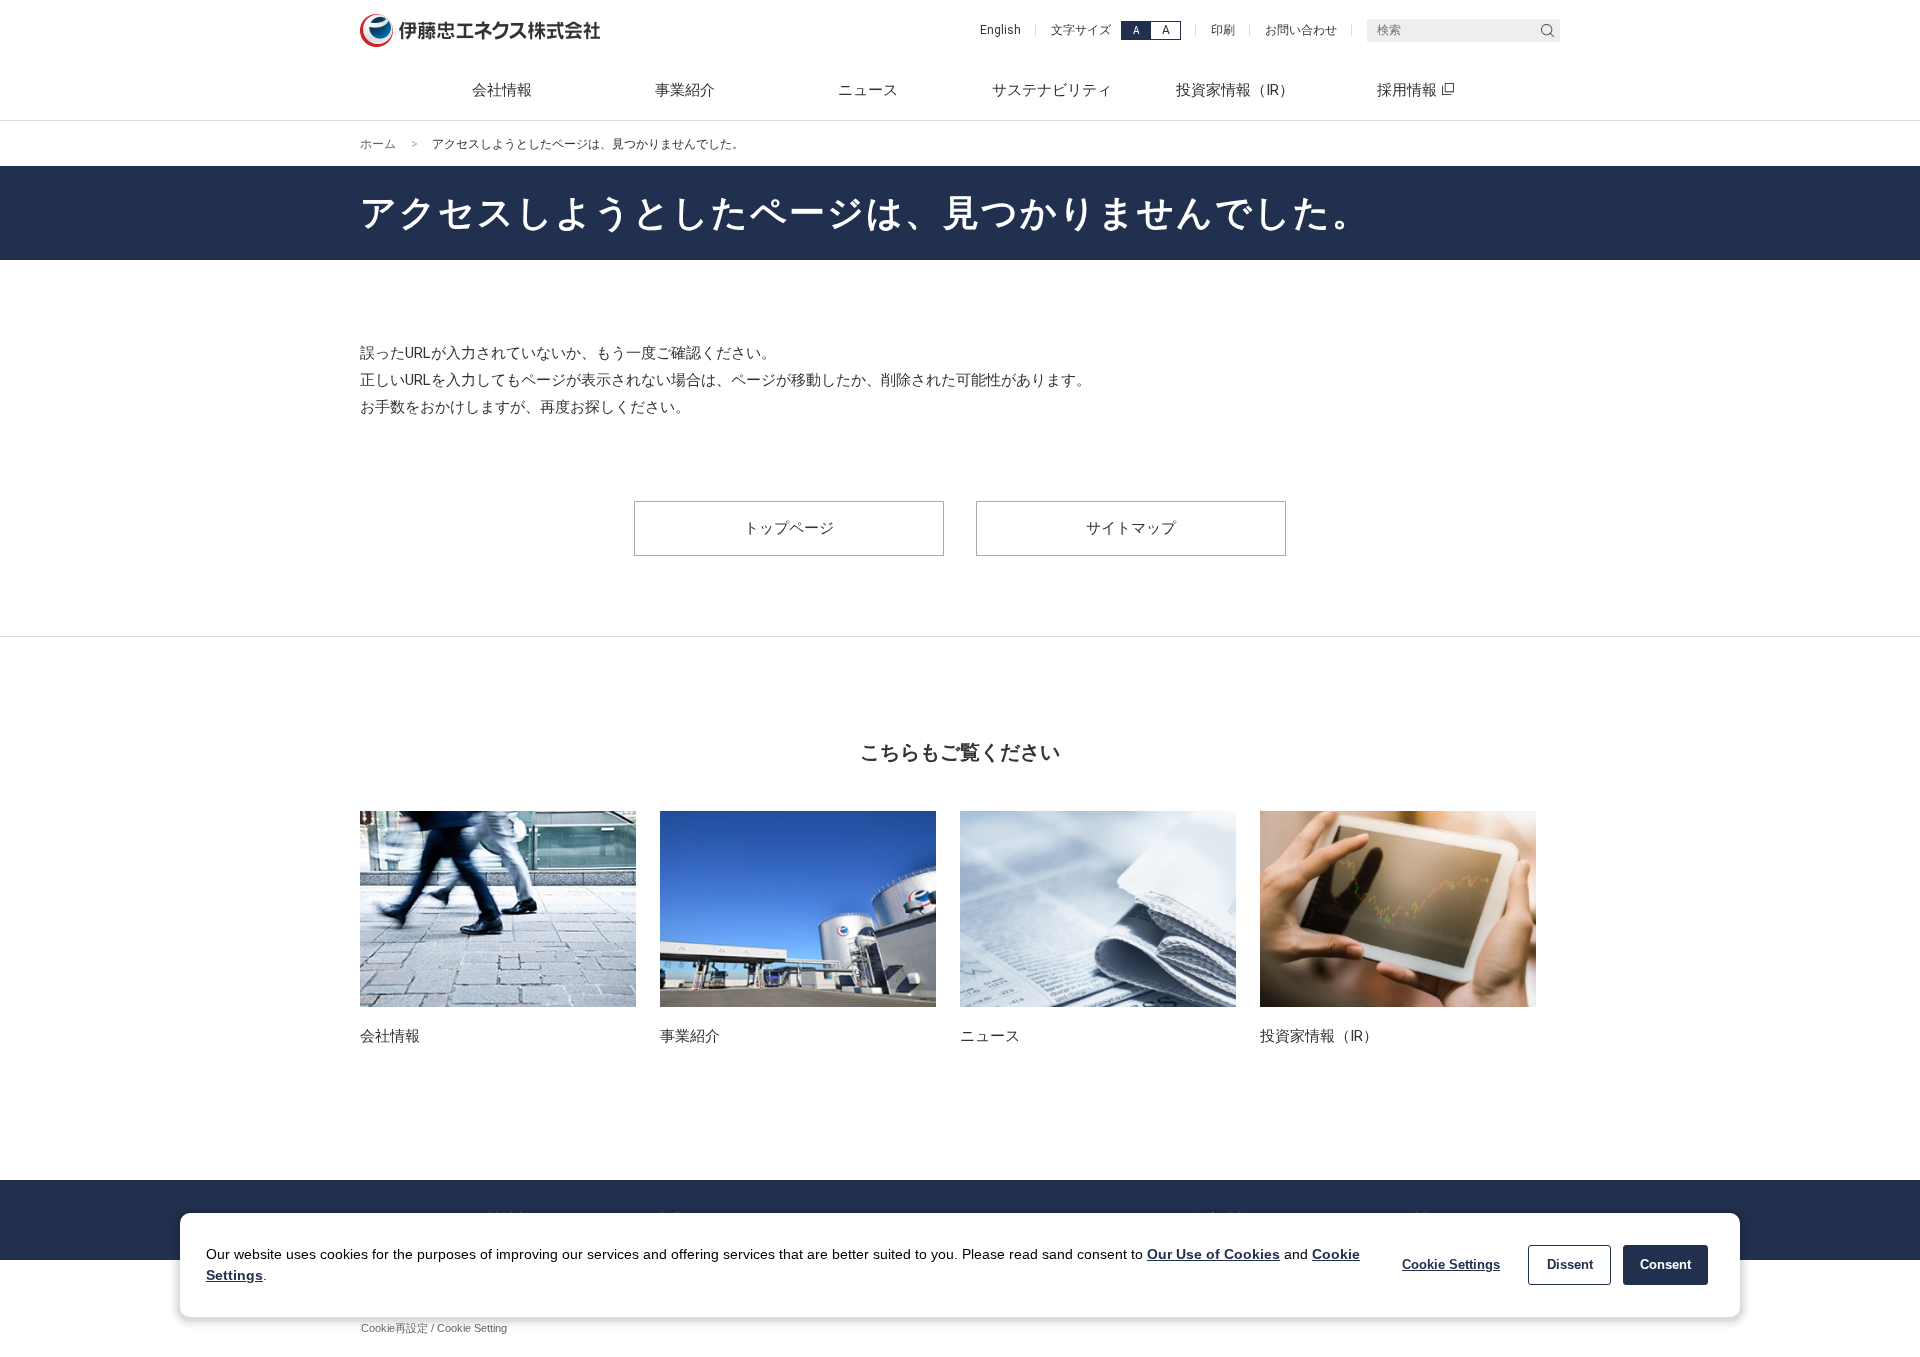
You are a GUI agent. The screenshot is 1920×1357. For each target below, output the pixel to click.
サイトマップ (1131, 528)
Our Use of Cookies (1213, 1254)
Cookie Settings (1451, 1264)
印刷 (1223, 30)
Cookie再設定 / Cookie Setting (434, 1328)
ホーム (378, 144)
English (1000, 30)
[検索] (1547, 30)
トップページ (789, 528)
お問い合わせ (1301, 30)
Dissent (1570, 1264)
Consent (1665, 1264)
